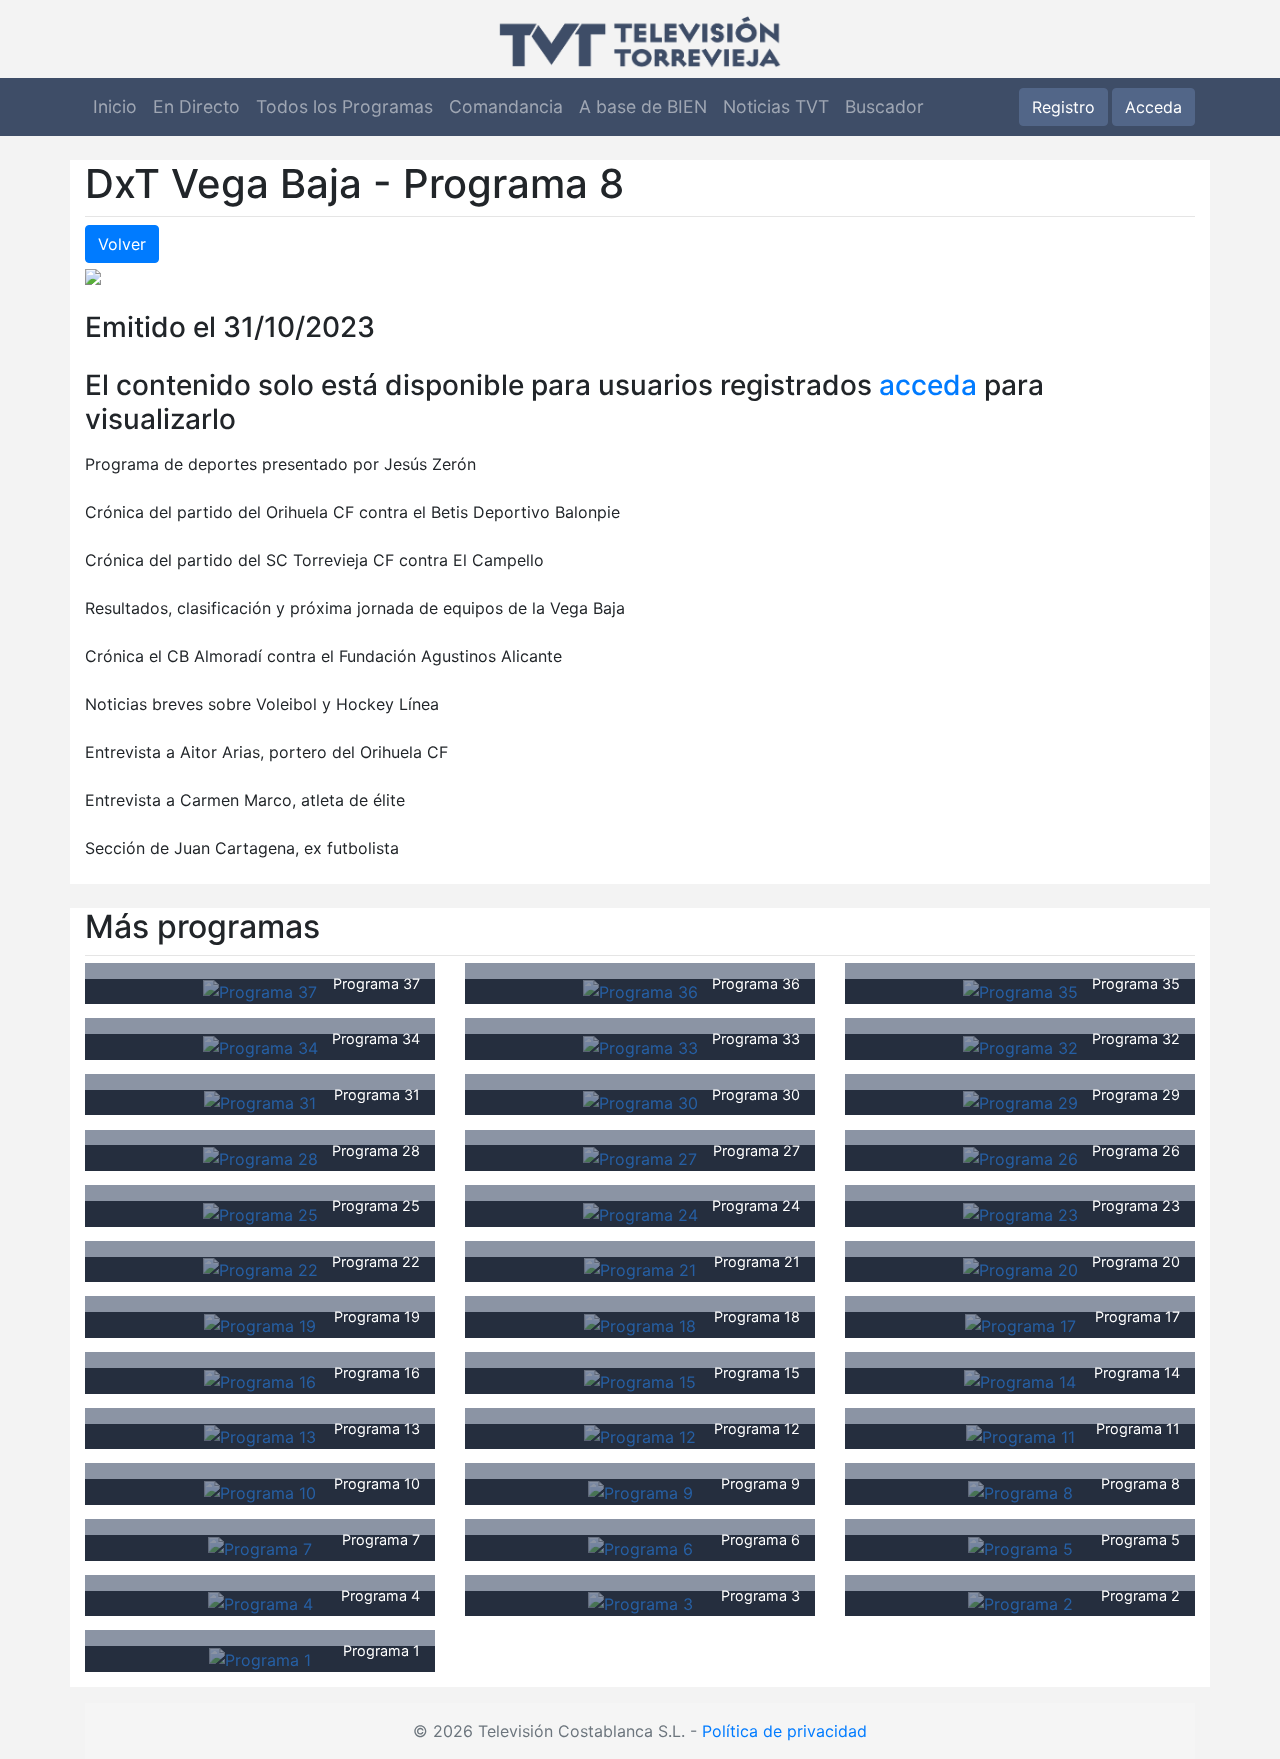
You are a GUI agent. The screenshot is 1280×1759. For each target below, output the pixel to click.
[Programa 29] (1020, 1102)
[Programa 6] (640, 1547)
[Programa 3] (640, 1603)
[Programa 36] (640, 991)
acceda (928, 385)
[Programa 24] (640, 1213)
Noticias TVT (776, 106)
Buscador (884, 106)
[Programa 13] (260, 1436)
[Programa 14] (1020, 1380)
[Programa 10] (260, 1491)
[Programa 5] (1020, 1547)
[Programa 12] (640, 1436)
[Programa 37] (260, 991)
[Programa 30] (640, 1102)
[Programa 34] (260, 1046)
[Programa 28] (260, 1157)
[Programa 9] (640, 1491)
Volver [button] (122, 244)
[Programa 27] (640, 1157)
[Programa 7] (260, 1547)
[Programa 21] (640, 1269)
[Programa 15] (640, 1380)
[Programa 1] (260, 1658)
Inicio (115, 106)
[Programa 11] (1020, 1436)
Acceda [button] (1153, 107)
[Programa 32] (1020, 1046)
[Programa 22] (260, 1269)
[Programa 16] (260, 1380)
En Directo (196, 106)
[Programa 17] (1020, 1324)
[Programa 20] (1020, 1269)
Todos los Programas (344, 106)
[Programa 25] (260, 1213)
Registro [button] (1063, 107)
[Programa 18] (640, 1324)
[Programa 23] (1020, 1213)
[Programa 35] (1020, 991)
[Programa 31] (260, 1102)
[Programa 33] (640, 1046)
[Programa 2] (1020, 1603)
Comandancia (506, 106)
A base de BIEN (643, 106)
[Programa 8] (1020, 1491)
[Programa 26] (1020, 1157)
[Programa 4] (260, 1603)
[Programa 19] (260, 1324)
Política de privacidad (784, 1731)
